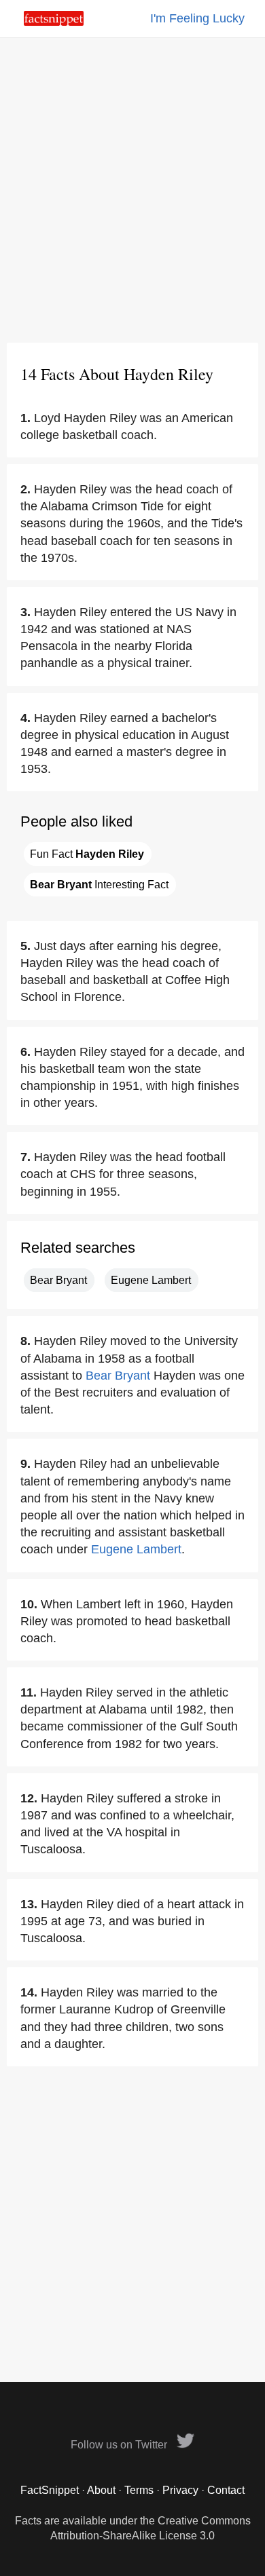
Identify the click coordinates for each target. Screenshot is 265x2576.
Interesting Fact (99, 885)
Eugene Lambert (151, 1280)
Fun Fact (87, 854)
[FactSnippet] (54, 22)
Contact (226, 2490)
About (101, 2490)
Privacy (180, 2490)
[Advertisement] (132, 190)
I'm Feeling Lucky (197, 18)
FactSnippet (50, 2490)
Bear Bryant (58, 1280)
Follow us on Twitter (120, 2445)
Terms (139, 2490)
